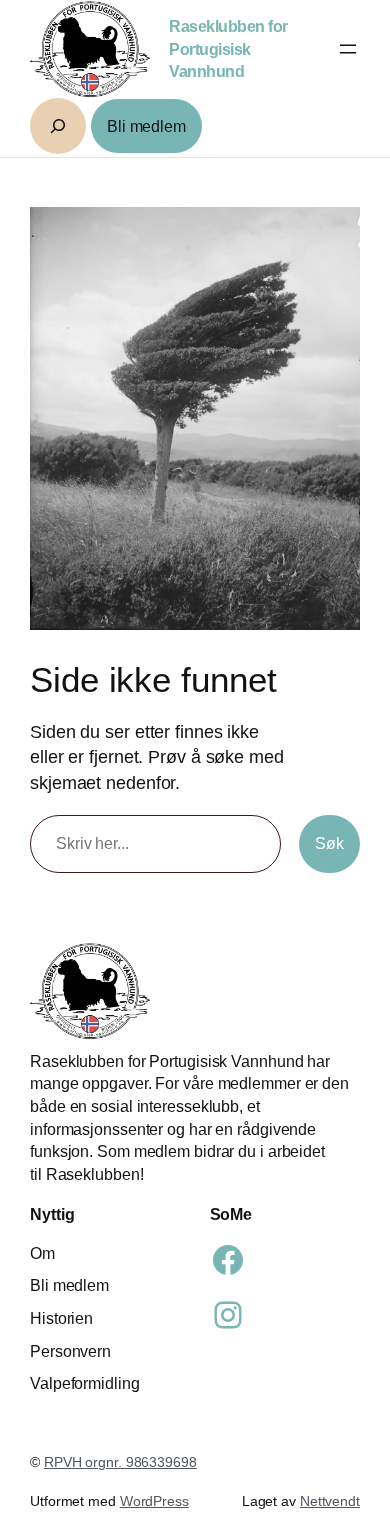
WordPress (154, 1501)
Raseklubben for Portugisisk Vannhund (228, 48)
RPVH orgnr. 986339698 (120, 1462)
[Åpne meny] (348, 49)
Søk (329, 843)
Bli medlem (146, 126)
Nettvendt (330, 1501)
